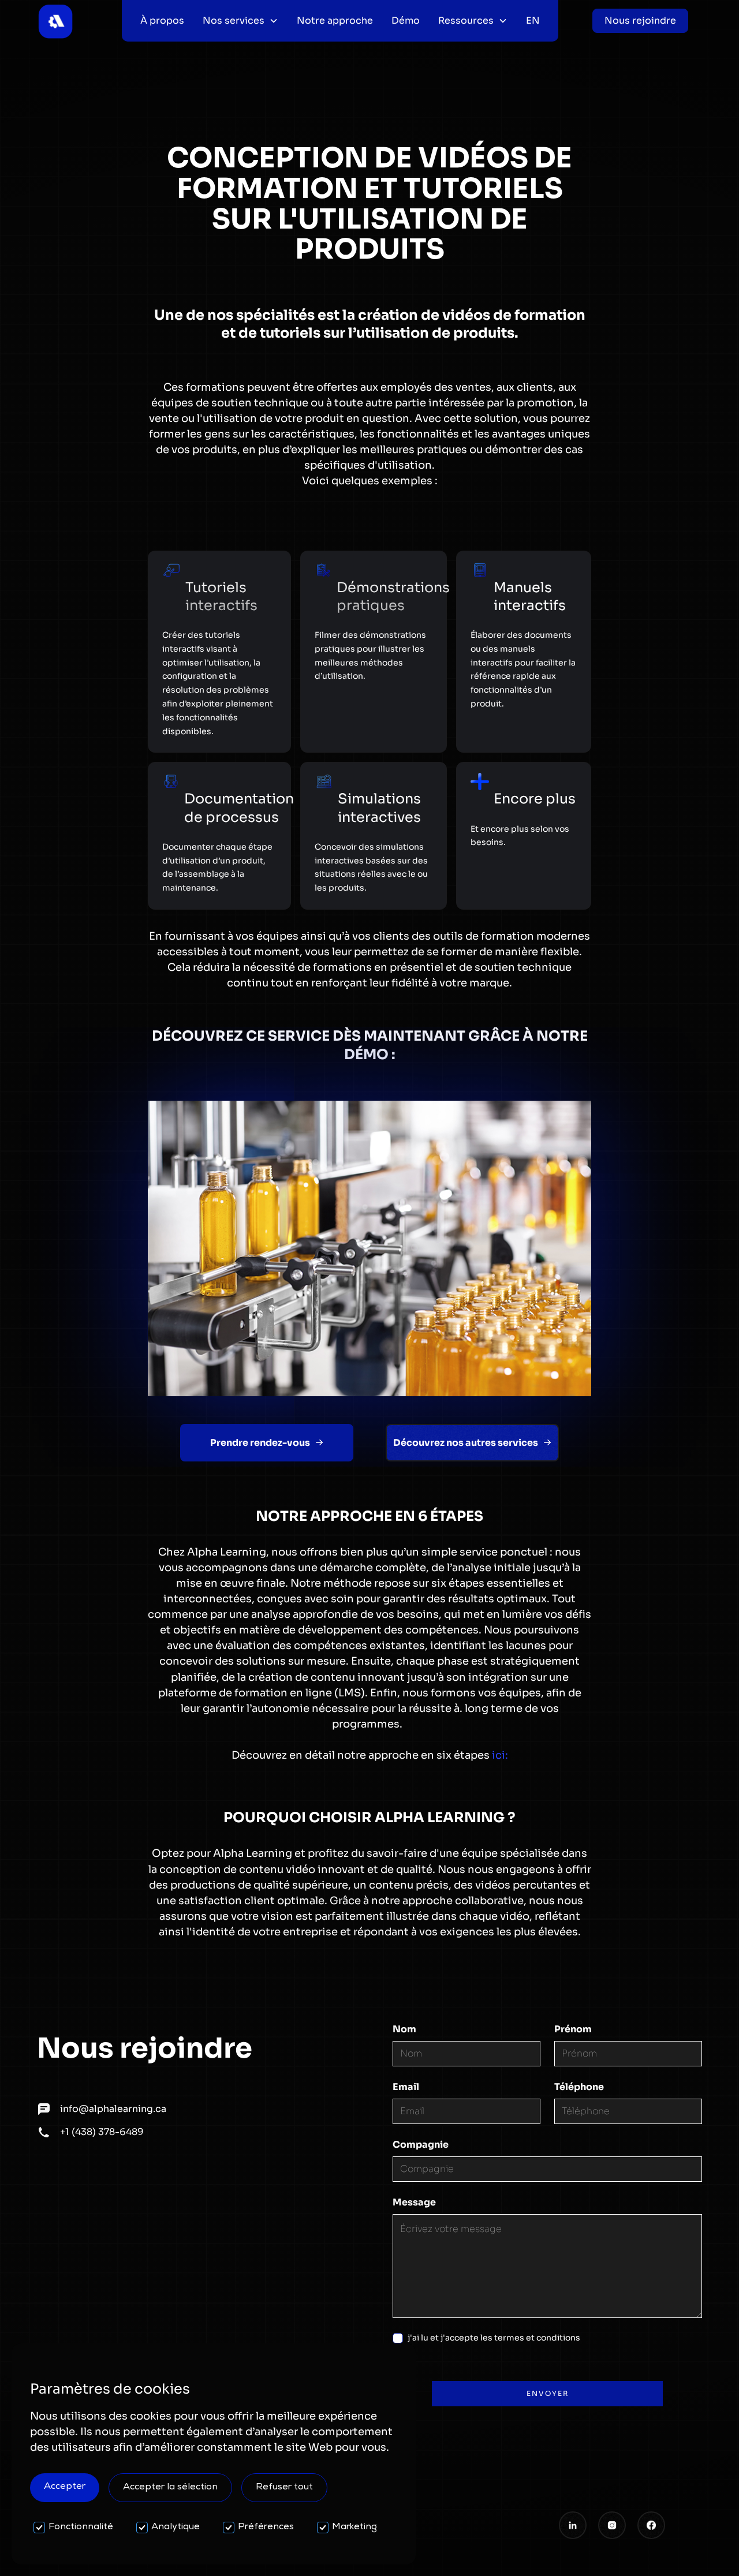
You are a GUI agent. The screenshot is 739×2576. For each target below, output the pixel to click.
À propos (162, 20)
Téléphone (579, 2087)
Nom (404, 2029)
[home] (55, 21)
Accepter (65, 2487)
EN (533, 20)
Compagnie (421, 2145)
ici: (500, 1755)
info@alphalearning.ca (113, 2109)
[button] (240, 21)
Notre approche (335, 20)
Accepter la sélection (170, 2488)
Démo (406, 20)
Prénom (573, 2029)
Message (414, 2202)
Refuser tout (284, 2488)
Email (406, 2087)
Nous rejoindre (640, 20)
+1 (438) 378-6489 (102, 2132)
